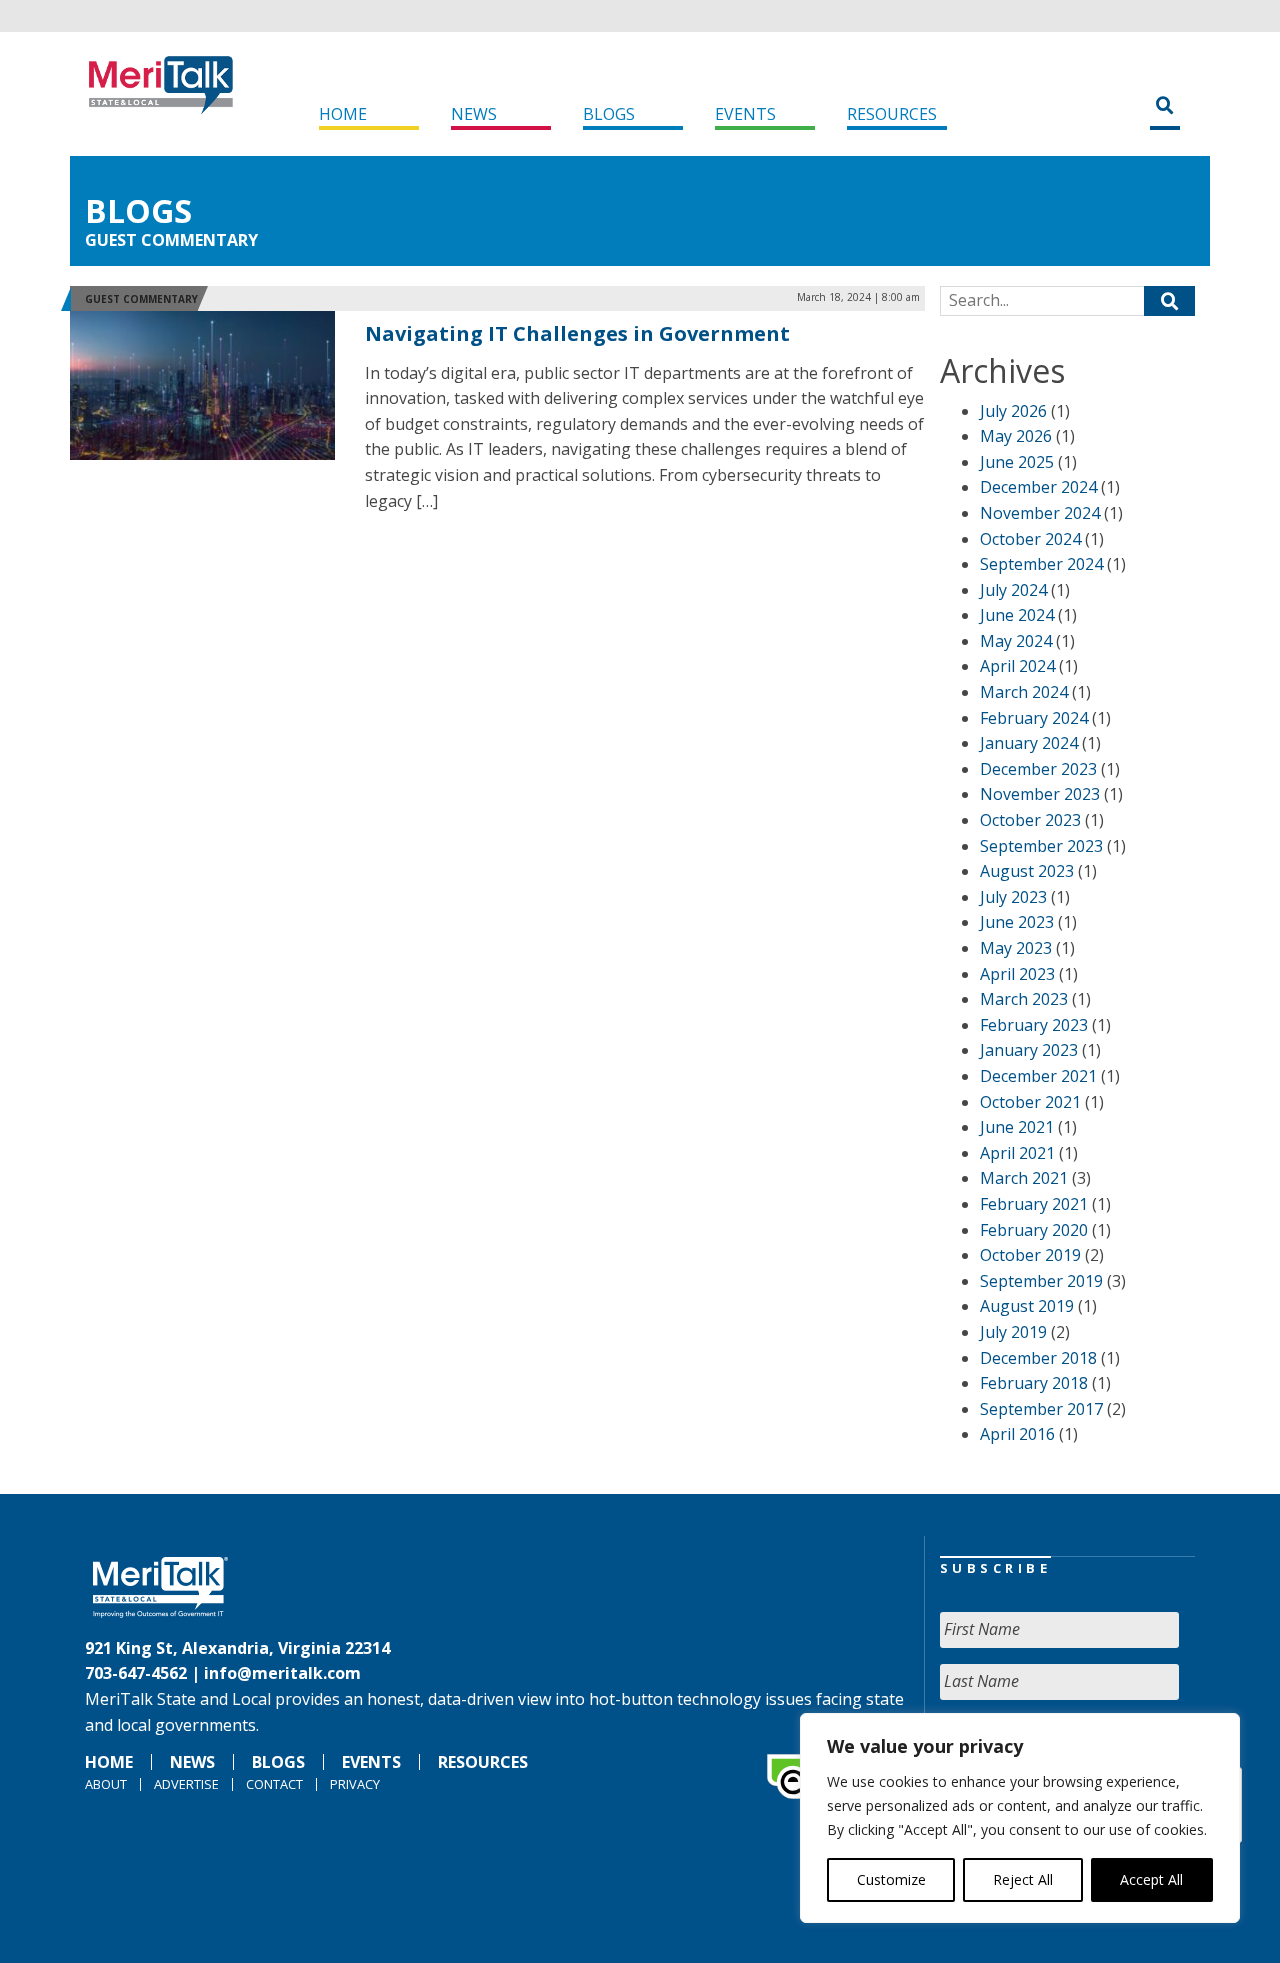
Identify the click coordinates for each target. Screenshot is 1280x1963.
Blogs (609, 114)
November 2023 (1040, 794)
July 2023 (1013, 897)
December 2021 (1038, 1076)
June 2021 (1017, 1127)
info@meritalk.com (282, 1673)
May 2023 (1016, 948)
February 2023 (1034, 1025)
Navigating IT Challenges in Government (577, 333)
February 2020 (1034, 1230)
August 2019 (1027, 1306)
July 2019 (1013, 1332)
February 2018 (1034, 1383)
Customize (891, 1879)
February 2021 (1034, 1204)
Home (343, 114)
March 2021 (1024, 1178)
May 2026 (1016, 436)
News (474, 114)
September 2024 (1041, 564)
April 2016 (1017, 1434)
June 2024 (1017, 615)
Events (745, 114)
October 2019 (1030, 1255)
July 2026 (1013, 411)
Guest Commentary (171, 240)
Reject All (1023, 1879)
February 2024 (1034, 718)
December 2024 (1038, 487)
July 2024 (1013, 590)
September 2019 (1041, 1281)
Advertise (186, 1784)
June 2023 (1017, 922)
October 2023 (1030, 820)
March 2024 (1024, 692)
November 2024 (1040, 513)
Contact (274, 1784)
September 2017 (1041, 1409)
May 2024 (1016, 641)
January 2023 (1029, 1050)
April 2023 (1017, 974)
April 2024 (1017, 666)
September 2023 (1041, 846)
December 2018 (1038, 1358)
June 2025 (1017, 462)
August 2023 (1027, 871)
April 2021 (1017, 1153)
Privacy (355, 1784)
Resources (892, 114)
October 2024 (1030, 539)
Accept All (1151, 1879)
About (106, 1784)
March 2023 (1024, 999)
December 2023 (1038, 769)
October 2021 (1030, 1102)
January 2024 (1029, 743)
